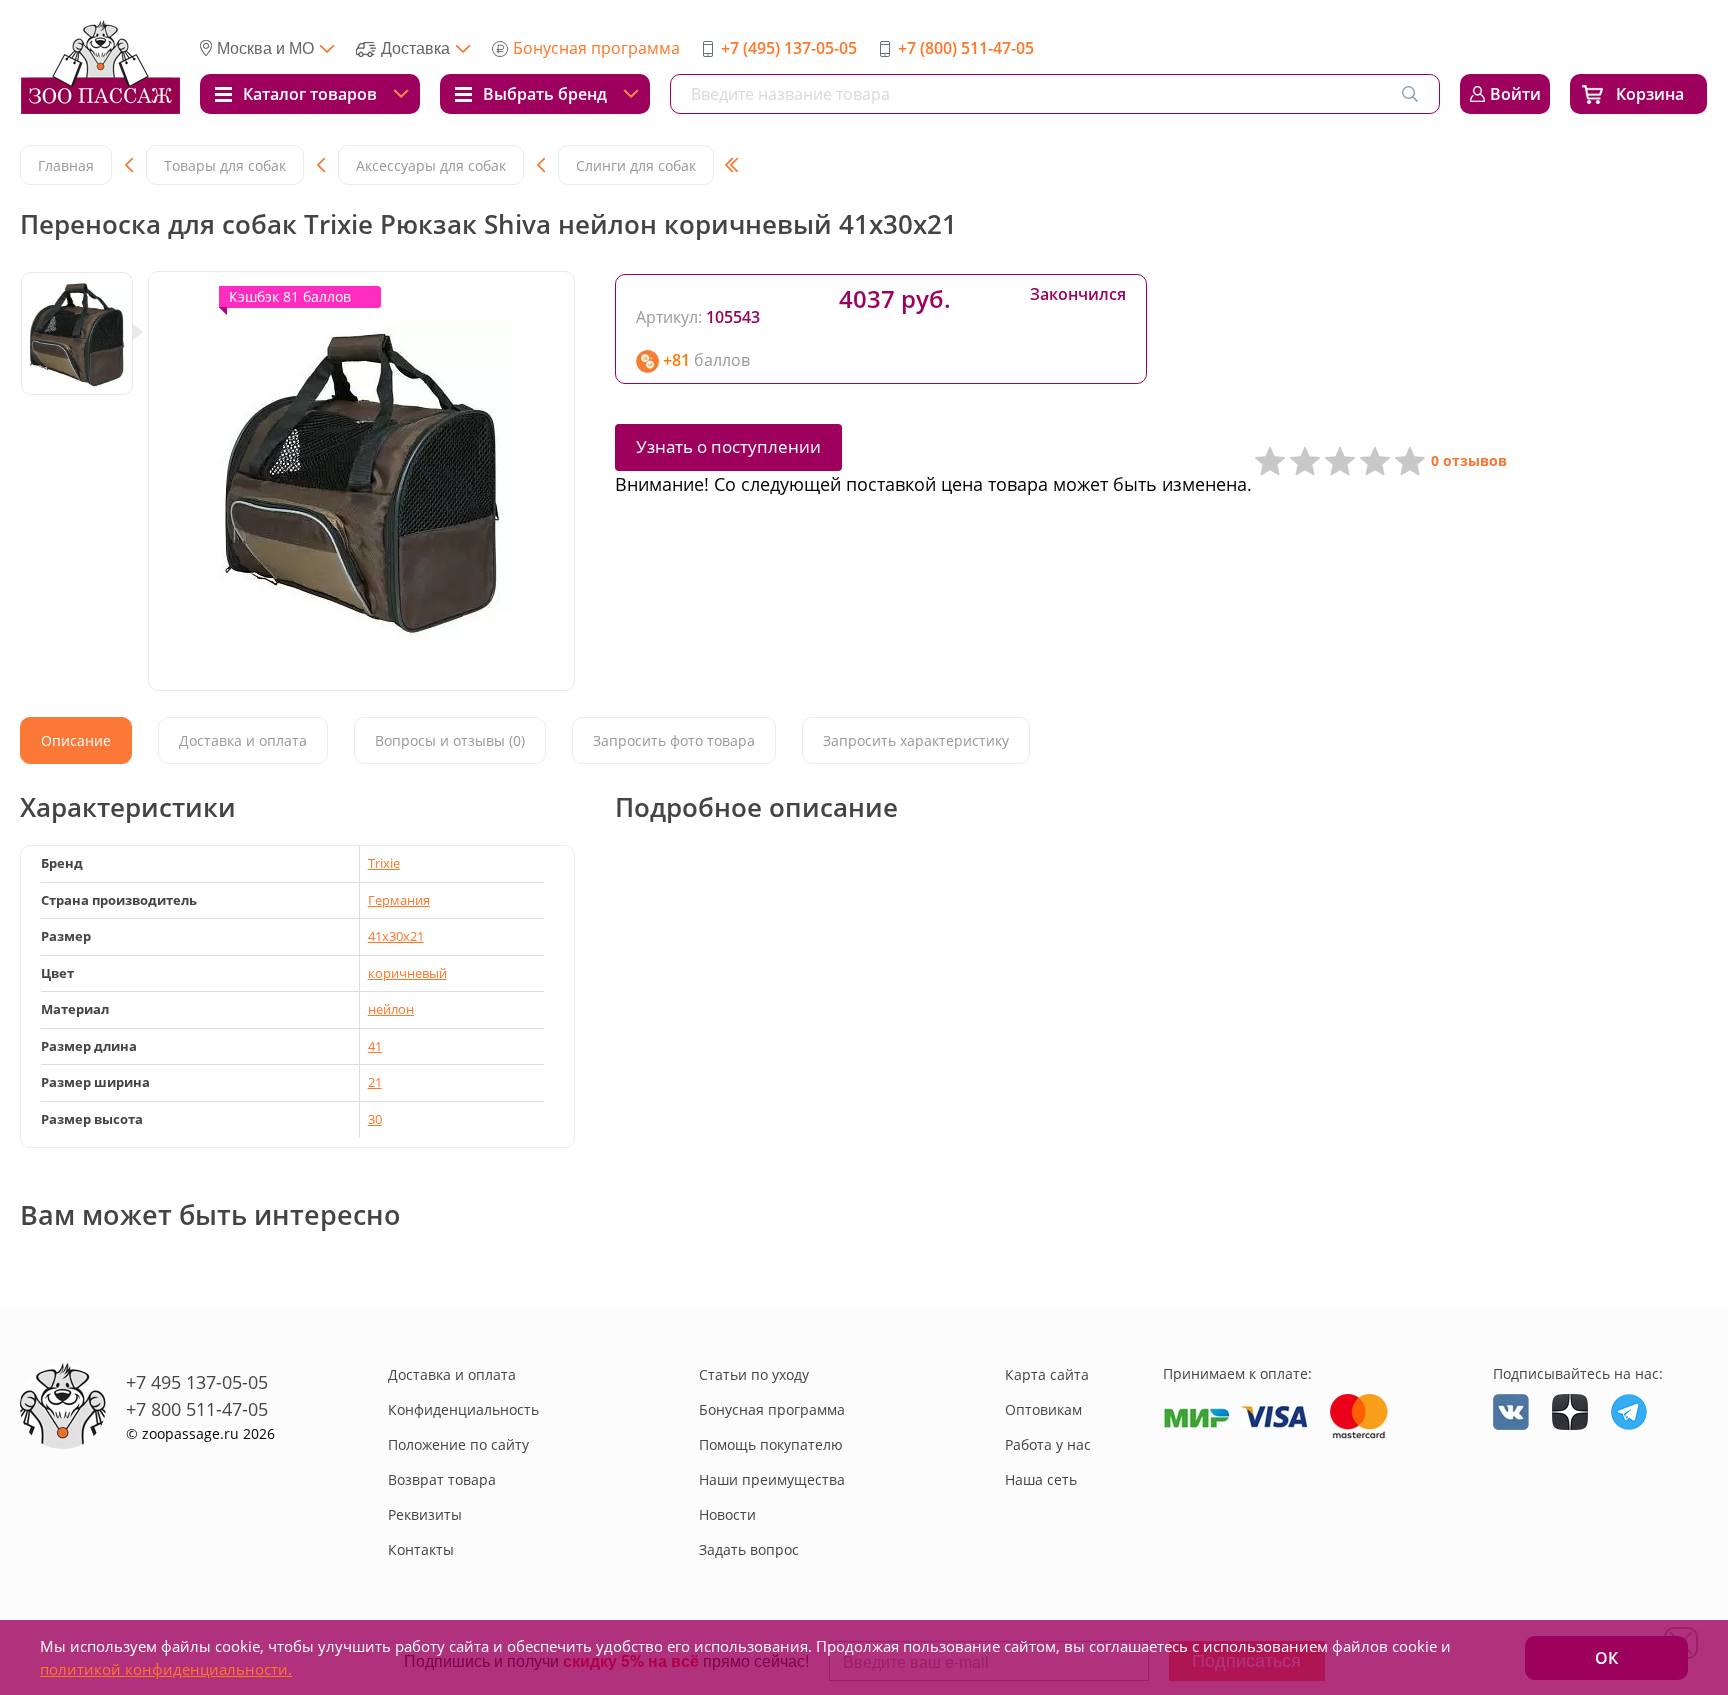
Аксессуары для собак (431, 165)
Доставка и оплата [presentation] (243, 740)
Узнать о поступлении (728, 446)
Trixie (384, 863)
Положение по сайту (458, 1444)
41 (375, 1046)
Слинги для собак (636, 165)
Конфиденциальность (463, 1409)
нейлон (391, 1009)
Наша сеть (1041, 1479)
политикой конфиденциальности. (166, 1669)
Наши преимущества (772, 1479)
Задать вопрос (749, 1549)
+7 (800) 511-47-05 (966, 48)
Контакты (421, 1549)
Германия (399, 900)
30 (375, 1119)
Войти (1515, 94)
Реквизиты (425, 1514)
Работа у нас (1048, 1444)
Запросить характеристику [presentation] (916, 740)
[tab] (76, 740)
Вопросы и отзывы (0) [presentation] (450, 740)
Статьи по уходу (754, 1374)
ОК (1606, 1658)
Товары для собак (225, 165)
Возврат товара (442, 1479)
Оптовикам (1043, 1409)
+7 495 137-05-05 (197, 1382)
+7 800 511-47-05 (197, 1409)
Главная (66, 165)
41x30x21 (396, 936)
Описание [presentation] (76, 740)
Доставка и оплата (452, 1374)
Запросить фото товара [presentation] (674, 740)
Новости (727, 1514)
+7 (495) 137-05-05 (789, 48)
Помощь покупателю (771, 1444)
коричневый (407, 973)
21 (375, 1082)
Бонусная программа (596, 48)
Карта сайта (1047, 1374)
